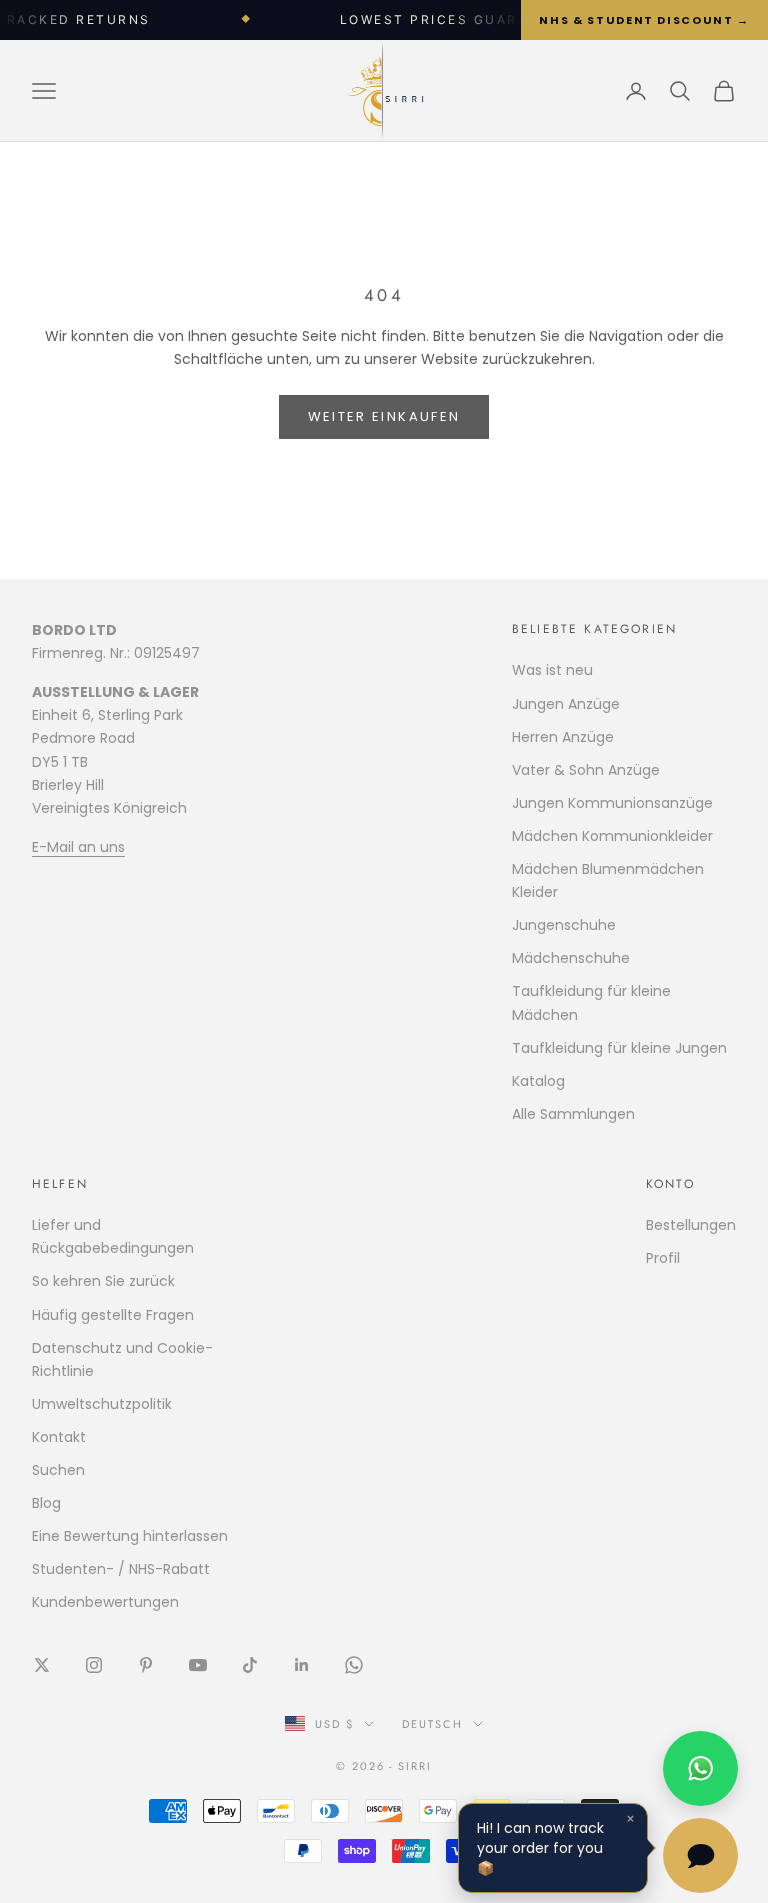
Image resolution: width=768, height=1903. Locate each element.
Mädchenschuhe (571, 958)
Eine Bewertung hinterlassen (130, 1536)
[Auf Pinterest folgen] (146, 1665)
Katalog (538, 1081)
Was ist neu (552, 670)
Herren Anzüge (563, 737)
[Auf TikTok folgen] (250, 1665)
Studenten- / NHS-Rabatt (121, 1569)
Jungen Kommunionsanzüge (612, 803)
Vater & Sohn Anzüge (586, 770)
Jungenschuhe (564, 925)
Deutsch (432, 1724)
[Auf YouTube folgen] (198, 1665)
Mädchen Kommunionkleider (612, 836)
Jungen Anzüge (566, 704)
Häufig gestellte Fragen (113, 1315)
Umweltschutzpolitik (102, 1404)
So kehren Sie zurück (103, 1281)
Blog (46, 1503)
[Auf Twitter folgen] (42, 1665)
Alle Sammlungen (573, 1114)
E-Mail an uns (78, 847)
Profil (663, 1258)
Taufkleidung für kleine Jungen (619, 1048)
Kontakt (59, 1437)
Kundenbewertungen (105, 1602)
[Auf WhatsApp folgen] (354, 1665)
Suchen (58, 1470)
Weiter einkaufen (384, 416)
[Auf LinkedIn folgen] (302, 1665)
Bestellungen (691, 1225)
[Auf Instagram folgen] (94, 1665)
